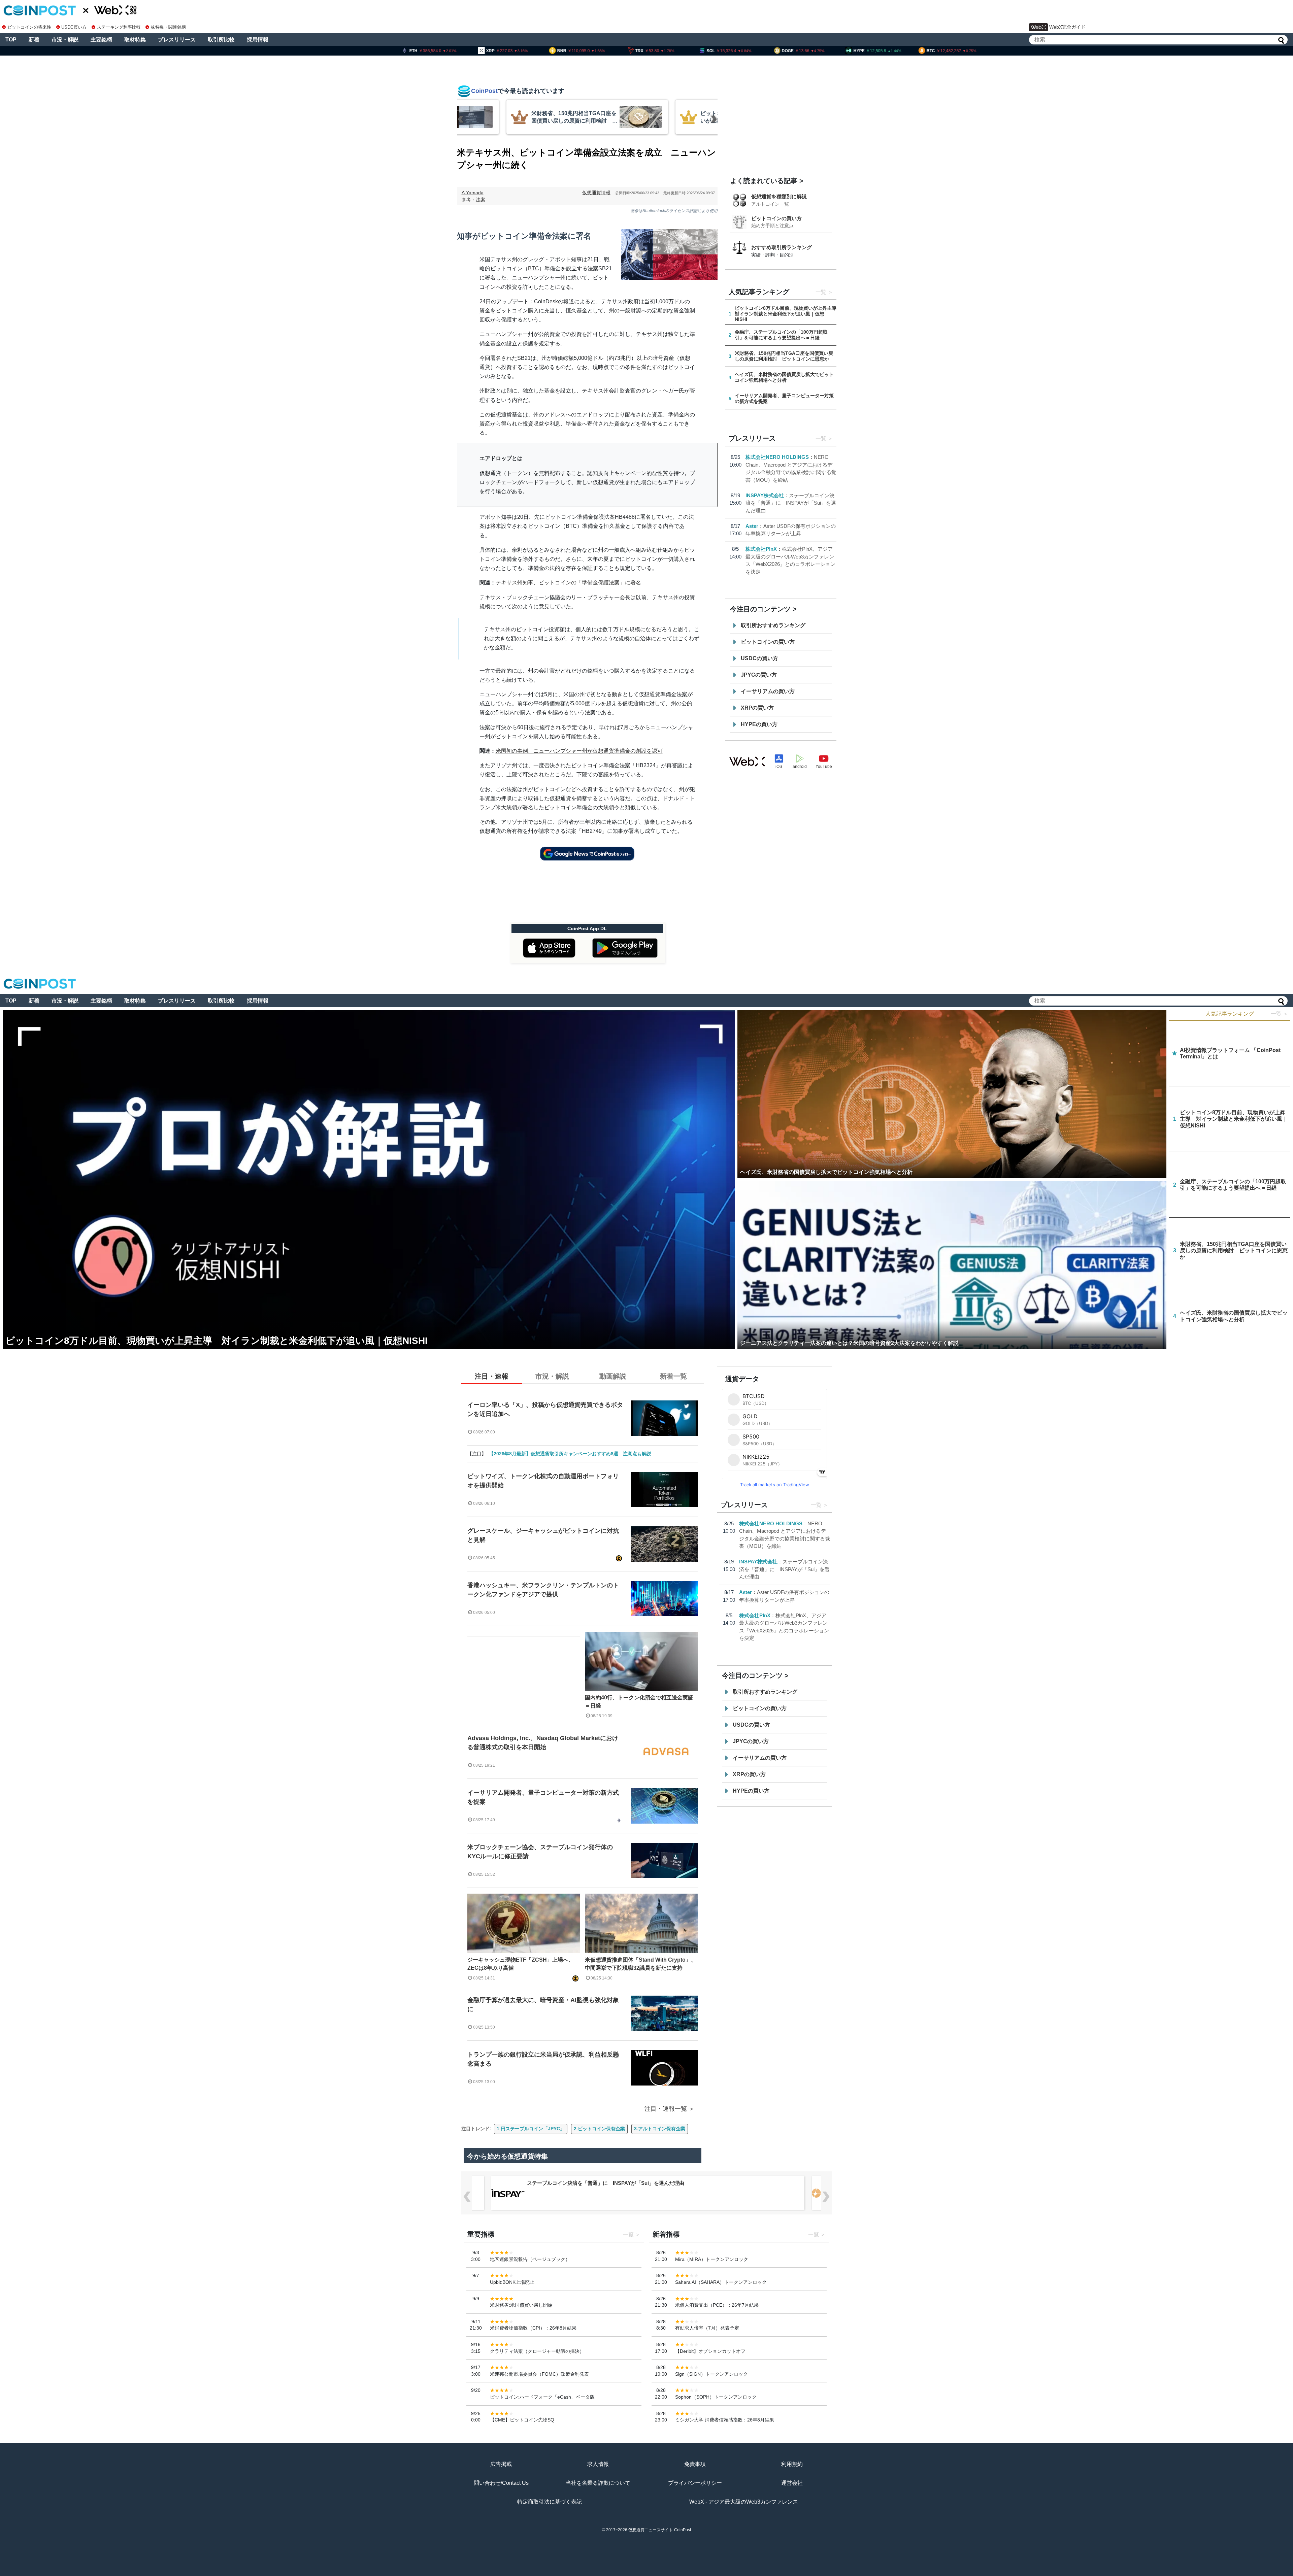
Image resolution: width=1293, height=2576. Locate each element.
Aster (752, 526)
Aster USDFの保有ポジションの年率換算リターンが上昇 (591, 2183)
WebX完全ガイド (1067, 27)
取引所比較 (221, 40)
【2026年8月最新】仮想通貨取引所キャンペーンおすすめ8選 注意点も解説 (570, 1454)
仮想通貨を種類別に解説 (779, 196)
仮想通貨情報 (596, 193)
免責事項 (695, 2464)
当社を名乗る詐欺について (598, 2483)
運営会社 (792, 2483)
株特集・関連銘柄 (168, 27)
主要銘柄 (101, 40)
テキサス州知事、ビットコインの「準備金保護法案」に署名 (568, 583)
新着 (34, 40)
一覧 (821, 292)
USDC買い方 (74, 27)
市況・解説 (65, 40)
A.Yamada (473, 193)
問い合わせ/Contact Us (501, 2483)
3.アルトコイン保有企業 (660, 2129)
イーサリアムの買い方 (768, 691)
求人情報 (598, 2464)
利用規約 (792, 2464)
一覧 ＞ (1280, 1014)
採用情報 (258, 40)
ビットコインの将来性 (29, 27)
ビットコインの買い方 (776, 218)
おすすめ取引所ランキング (782, 247)
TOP (11, 40)
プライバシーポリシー (695, 2483)
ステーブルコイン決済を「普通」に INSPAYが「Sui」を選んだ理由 (791, 503)
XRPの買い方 (757, 708)
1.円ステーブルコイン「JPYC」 (531, 2129)
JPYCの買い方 (759, 675)
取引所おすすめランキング (773, 625)
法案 (480, 200)
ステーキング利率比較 (119, 27)
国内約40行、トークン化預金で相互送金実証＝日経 (639, 1702)
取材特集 (135, 40)
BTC (534, 268)
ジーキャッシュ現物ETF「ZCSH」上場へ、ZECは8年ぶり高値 (521, 1964)
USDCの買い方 (759, 658)
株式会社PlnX (761, 549)
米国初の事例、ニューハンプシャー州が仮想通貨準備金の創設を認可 (579, 751)
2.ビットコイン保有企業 (599, 2129)
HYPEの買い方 (759, 724)
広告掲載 (501, 2464)
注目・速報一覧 (666, 2109)
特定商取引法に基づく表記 (550, 2502)
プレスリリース (177, 40)
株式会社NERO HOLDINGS (777, 457)
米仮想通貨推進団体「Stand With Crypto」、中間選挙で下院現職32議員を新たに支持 (641, 1964)
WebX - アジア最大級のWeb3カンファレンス (744, 2502)
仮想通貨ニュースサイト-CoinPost (660, 2530)
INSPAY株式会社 (765, 495)
